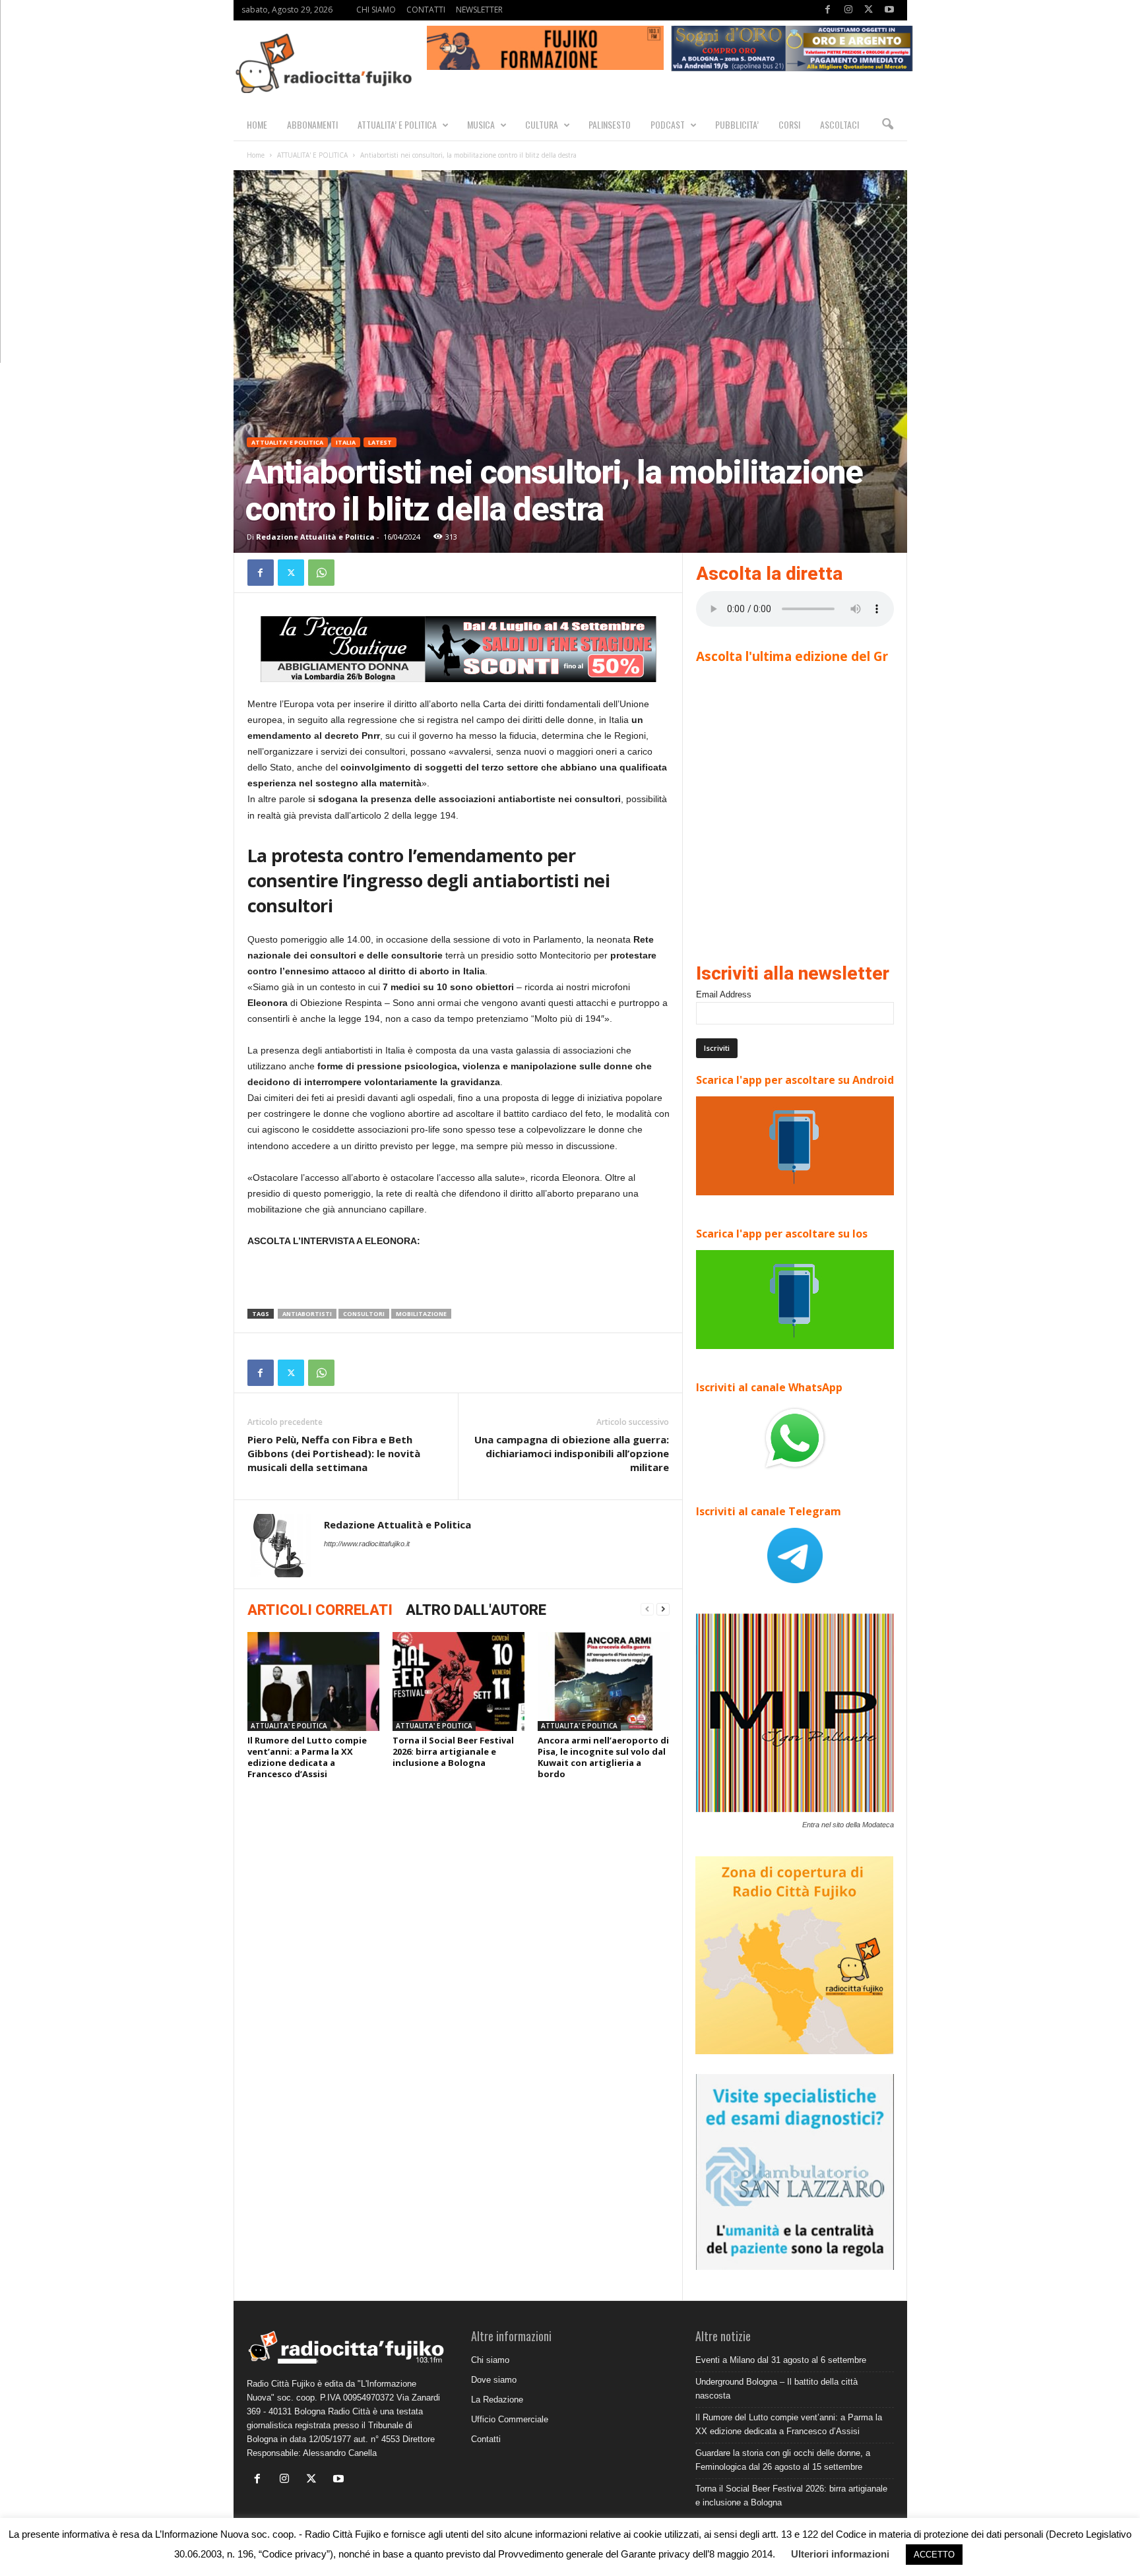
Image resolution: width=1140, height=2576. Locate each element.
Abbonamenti (312, 124)
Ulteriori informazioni (840, 2554)
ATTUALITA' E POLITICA (312, 155)
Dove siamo (494, 2380)
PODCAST (668, 124)
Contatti (486, 2439)
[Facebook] (828, 10)
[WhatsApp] (321, 573)
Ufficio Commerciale (510, 2419)
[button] (887, 125)
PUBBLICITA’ (737, 124)
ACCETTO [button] (934, 2555)
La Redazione (497, 2400)
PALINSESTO (610, 124)
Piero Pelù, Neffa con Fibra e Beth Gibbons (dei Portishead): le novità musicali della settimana (334, 1453)
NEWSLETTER (479, 10)
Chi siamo (490, 2360)
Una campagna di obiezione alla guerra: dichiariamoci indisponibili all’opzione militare (572, 1453)
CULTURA (542, 124)
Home (256, 155)
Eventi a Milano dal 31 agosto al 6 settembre (781, 2360)
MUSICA (481, 124)
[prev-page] (647, 1609)
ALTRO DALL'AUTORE (476, 1610)
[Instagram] (848, 10)
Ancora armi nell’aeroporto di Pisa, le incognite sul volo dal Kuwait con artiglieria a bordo (603, 1757)
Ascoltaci (839, 124)
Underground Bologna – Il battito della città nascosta (776, 2389)
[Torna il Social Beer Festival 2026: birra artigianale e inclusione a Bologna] (459, 1681)
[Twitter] (869, 10)
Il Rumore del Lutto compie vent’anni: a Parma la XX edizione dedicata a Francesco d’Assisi (307, 1757)
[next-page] (663, 1609)
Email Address (724, 994)
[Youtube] (889, 10)
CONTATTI (426, 10)
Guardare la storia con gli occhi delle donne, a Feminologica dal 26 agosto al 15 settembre (783, 2460)
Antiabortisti (307, 1314)
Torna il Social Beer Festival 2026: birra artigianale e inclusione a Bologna (453, 1751)
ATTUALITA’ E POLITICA (397, 124)
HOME (257, 124)
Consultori (364, 1314)
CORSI (789, 124)
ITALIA (346, 442)
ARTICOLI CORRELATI (320, 1610)
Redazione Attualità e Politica (315, 537)
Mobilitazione (421, 1314)
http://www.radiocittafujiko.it (367, 1544)
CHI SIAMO (376, 10)
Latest (380, 442)
